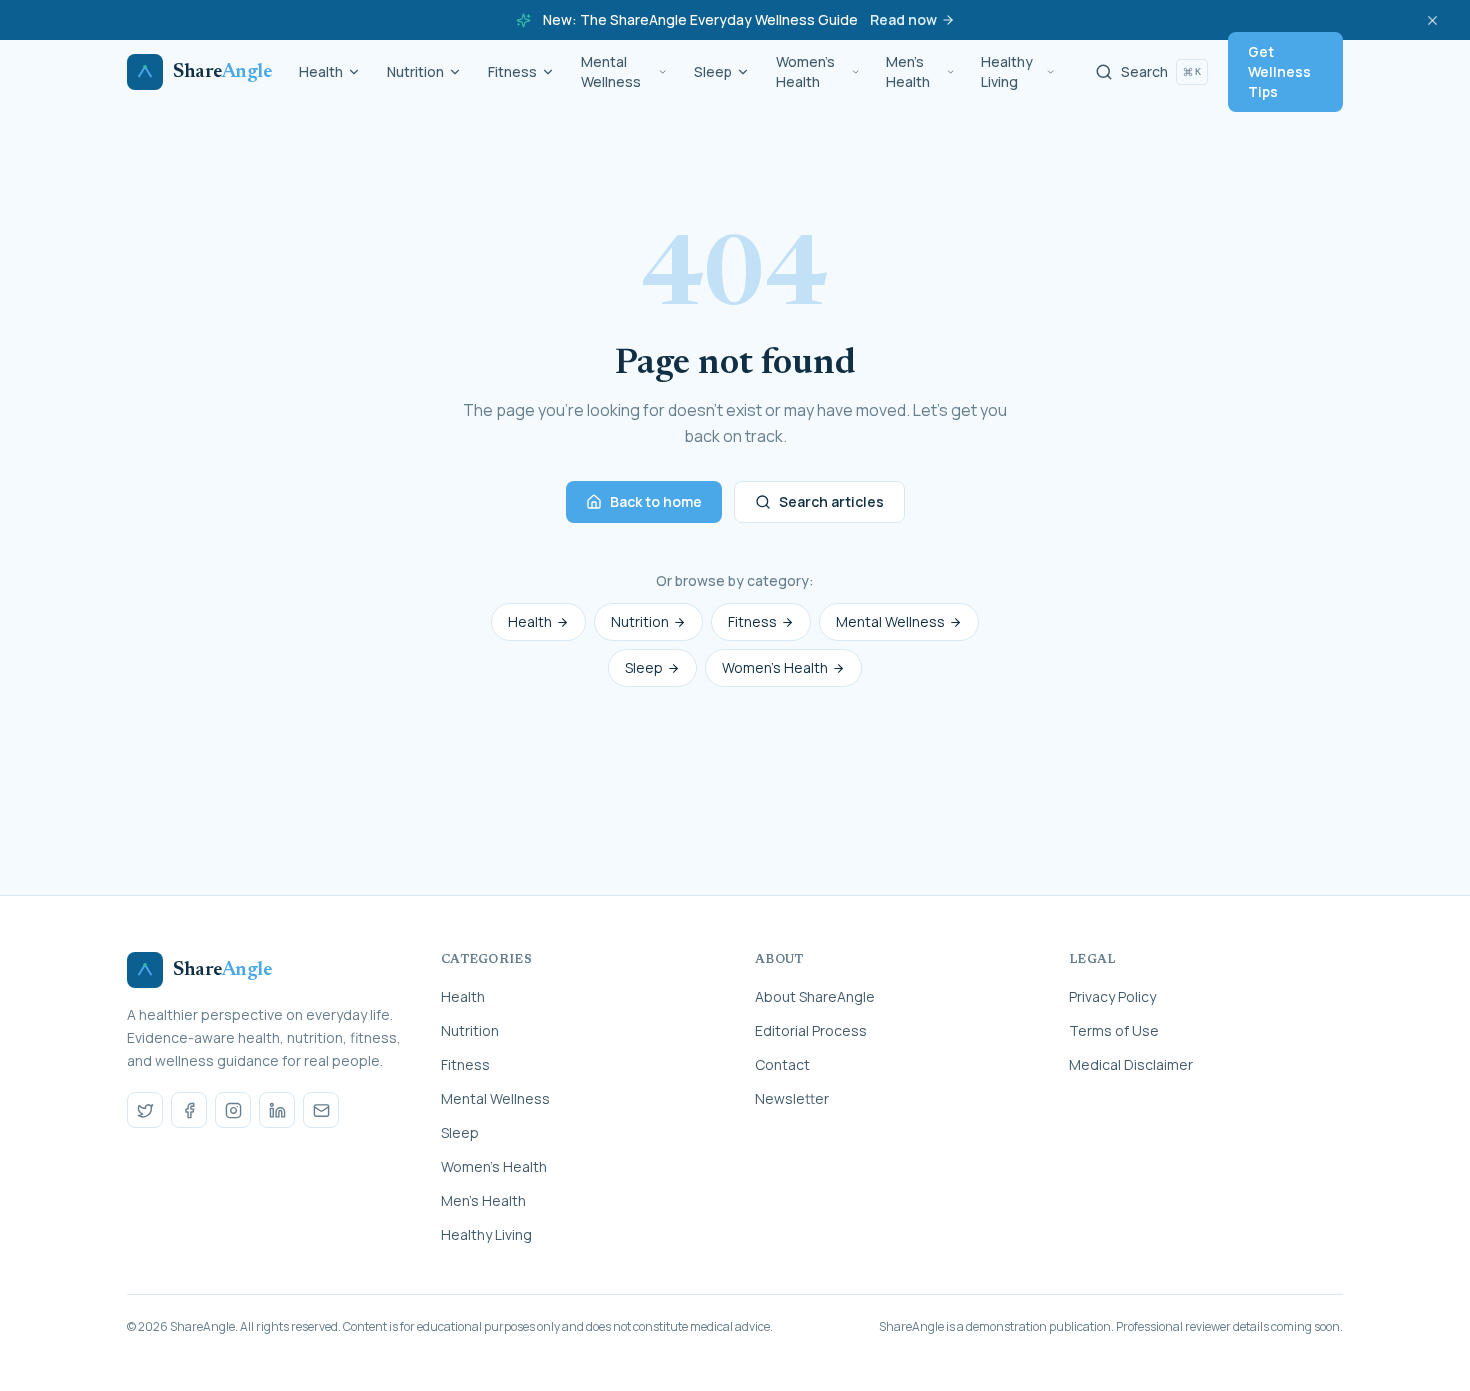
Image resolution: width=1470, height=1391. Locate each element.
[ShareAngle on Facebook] (189, 1110)
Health (321, 71)
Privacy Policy (1112, 996)
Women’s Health (805, 71)
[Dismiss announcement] (1432, 20)
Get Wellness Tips (1279, 71)
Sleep (713, 71)
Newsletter (792, 1098)
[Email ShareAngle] (321, 1110)
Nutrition (415, 71)
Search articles (831, 501)
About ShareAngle (815, 996)
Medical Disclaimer (1131, 1064)
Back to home (656, 501)
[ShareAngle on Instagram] (233, 1110)
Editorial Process (811, 1030)
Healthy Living (1007, 71)
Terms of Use (1114, 1030)
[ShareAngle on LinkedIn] (277, 1110)
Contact (782, 1064)
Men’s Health (908, 71)
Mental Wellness (611, 71)
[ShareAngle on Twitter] (145, 1110)
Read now (903, 19)
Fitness (512, 71)
